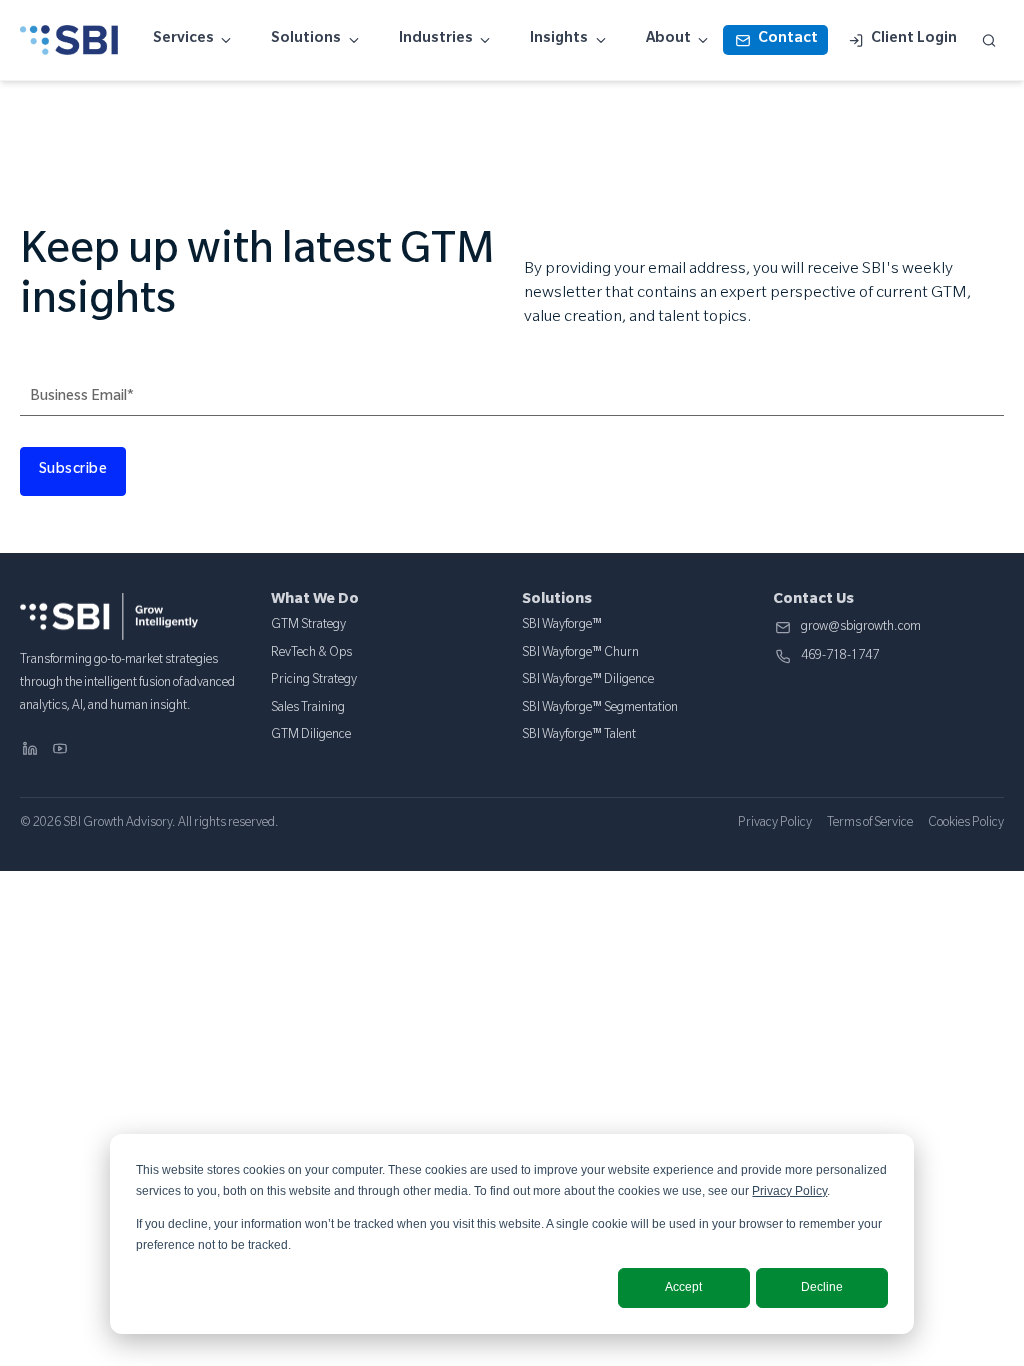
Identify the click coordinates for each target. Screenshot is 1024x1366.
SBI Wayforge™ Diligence (588, 681)
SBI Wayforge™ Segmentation (600, 709)
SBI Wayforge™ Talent (579, 736)
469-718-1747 (840, 657)
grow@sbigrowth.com (861, 628)
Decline (822, 1287)
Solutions (306, 40)
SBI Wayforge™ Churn (580, 654)
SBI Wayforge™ (562, 626)
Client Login (914, 40)
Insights (559, 40)
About (668, 40)
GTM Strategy (308, 626)
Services (183, 40)
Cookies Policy (966, 824)
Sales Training (308, 709)
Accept (683, 1287)
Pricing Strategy (314, 681)
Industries (436, 40)
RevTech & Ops (311, 654)
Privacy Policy (789, 1191)
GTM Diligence (311, 736)
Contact (788, 40)
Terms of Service (870, 824)
